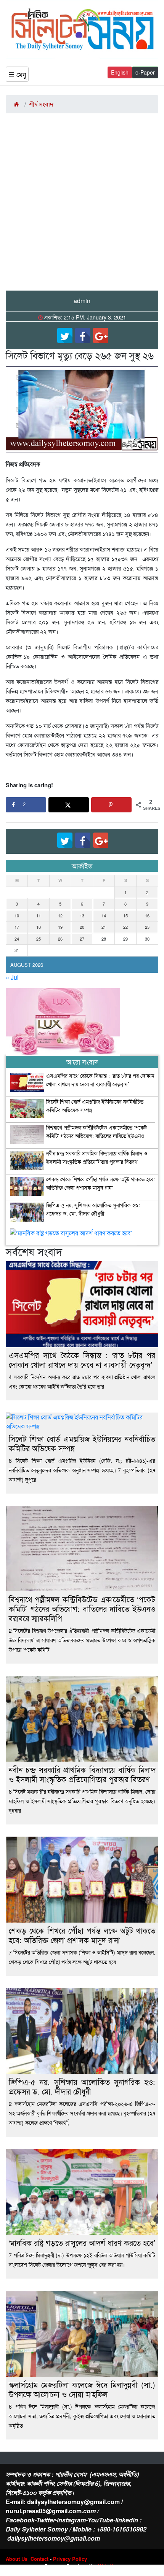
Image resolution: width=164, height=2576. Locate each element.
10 (17, 915)
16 (147, 915)
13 (82, 915)
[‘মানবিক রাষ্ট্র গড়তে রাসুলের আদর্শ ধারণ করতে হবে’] (71, 1235)
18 (39, 927)
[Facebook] (83, 335)
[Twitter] (65, 335)
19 (60, 927)
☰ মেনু (17, 74)
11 (39, 915)
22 (125, 927)
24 (17, 939)
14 (104, 915)
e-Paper (145, 72)
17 (17, 927)
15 (125, 915)
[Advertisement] (82, 205)
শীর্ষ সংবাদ (41, 104)
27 (82, 939)
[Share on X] (69, 805)
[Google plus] (101, 335)
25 (39, 939)
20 (82, 927)
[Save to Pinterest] (111, 805)
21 (104, 927)
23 (147, 927)
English (120, 72)
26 (60, 939)
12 (60, 915)
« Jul (12, 977)
